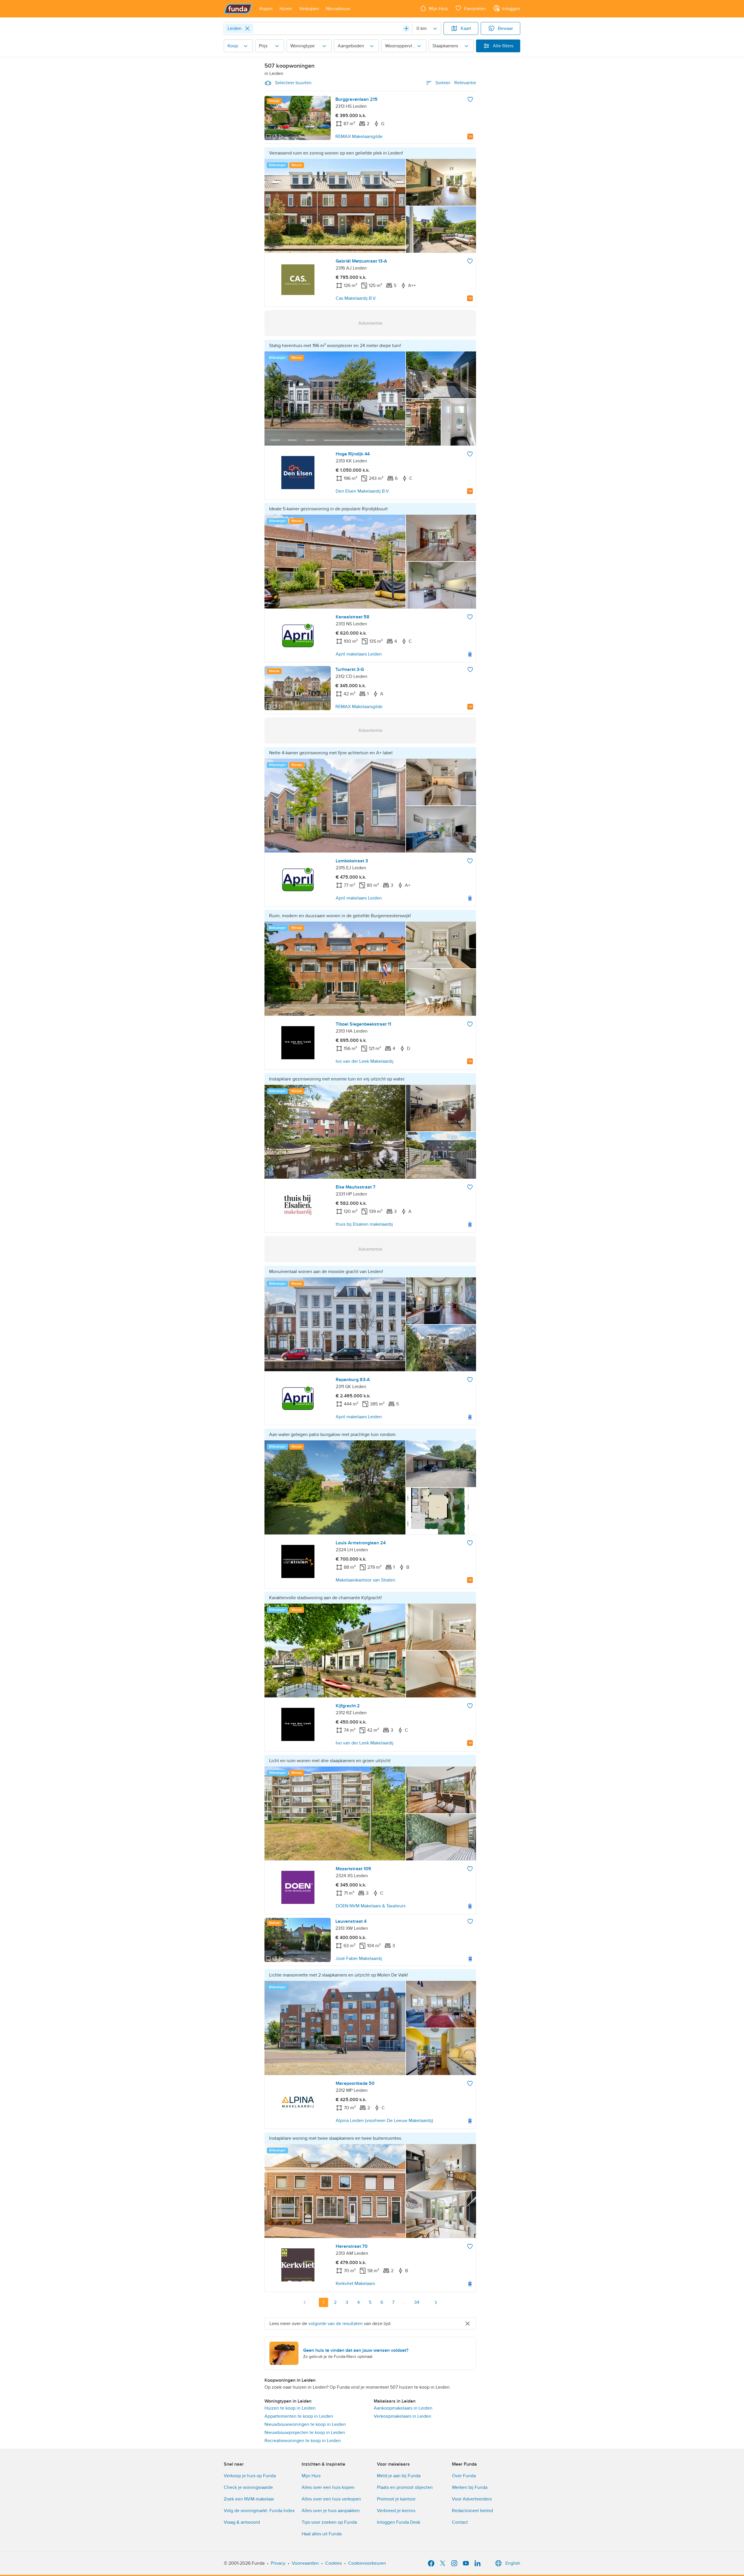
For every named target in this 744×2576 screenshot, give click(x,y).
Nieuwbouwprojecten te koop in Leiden (305, 2433)
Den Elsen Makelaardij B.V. (363, 491)
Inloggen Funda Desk (399, 2522)
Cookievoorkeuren (367, 2563)
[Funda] (238, 9)
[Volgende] (436, 2302)
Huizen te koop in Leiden (290, 2408)
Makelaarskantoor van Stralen (365, 1580)
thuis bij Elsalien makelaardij (364, 1224)
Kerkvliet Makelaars (355, 2284)
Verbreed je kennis (396, 2511)
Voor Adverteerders (472, 2499)
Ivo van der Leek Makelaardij (365, 1061)
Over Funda (464, 2476)
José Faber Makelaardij (359, 1959)
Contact (460, 2522)
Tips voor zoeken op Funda (329, 2522)
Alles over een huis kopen (328, 2487)
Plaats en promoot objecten (405, 2487)
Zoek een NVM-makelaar (249, 2499)
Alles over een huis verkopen (331, 2499)
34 (417, 2302)
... (405, 2302)
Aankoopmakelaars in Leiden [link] (403, 2408)
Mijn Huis (311, 2476)
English (513, 2563)
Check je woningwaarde (248, 2487)
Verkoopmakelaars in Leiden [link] (403, 2416)
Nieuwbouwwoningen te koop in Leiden (305, 2424)
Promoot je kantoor (396, 2499)
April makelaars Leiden (359, 654)
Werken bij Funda (470, 2487)
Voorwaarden (305, 2563)
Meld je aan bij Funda (399, 2476)
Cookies (333, 2563)
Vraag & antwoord (242, 2522)
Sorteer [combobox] (456, 83)
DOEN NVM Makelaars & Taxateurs (371, 1906)
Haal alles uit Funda (322, 2534)
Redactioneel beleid (472, 2511)
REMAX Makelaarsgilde (359, 137)
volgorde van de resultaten (336, 2324)
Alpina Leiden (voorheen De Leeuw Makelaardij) (384, 2121)
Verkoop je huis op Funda (250, 2476)
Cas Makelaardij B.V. (356, 298)
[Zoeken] (406, 28)
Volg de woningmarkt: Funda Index (259, 2511)
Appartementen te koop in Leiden (299, 2416)
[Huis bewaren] (470, 99)
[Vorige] (305, 2302)
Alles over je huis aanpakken (331, 2511)
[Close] (247, 28)
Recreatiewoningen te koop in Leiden (303, 2441)
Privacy (278, 2563)
